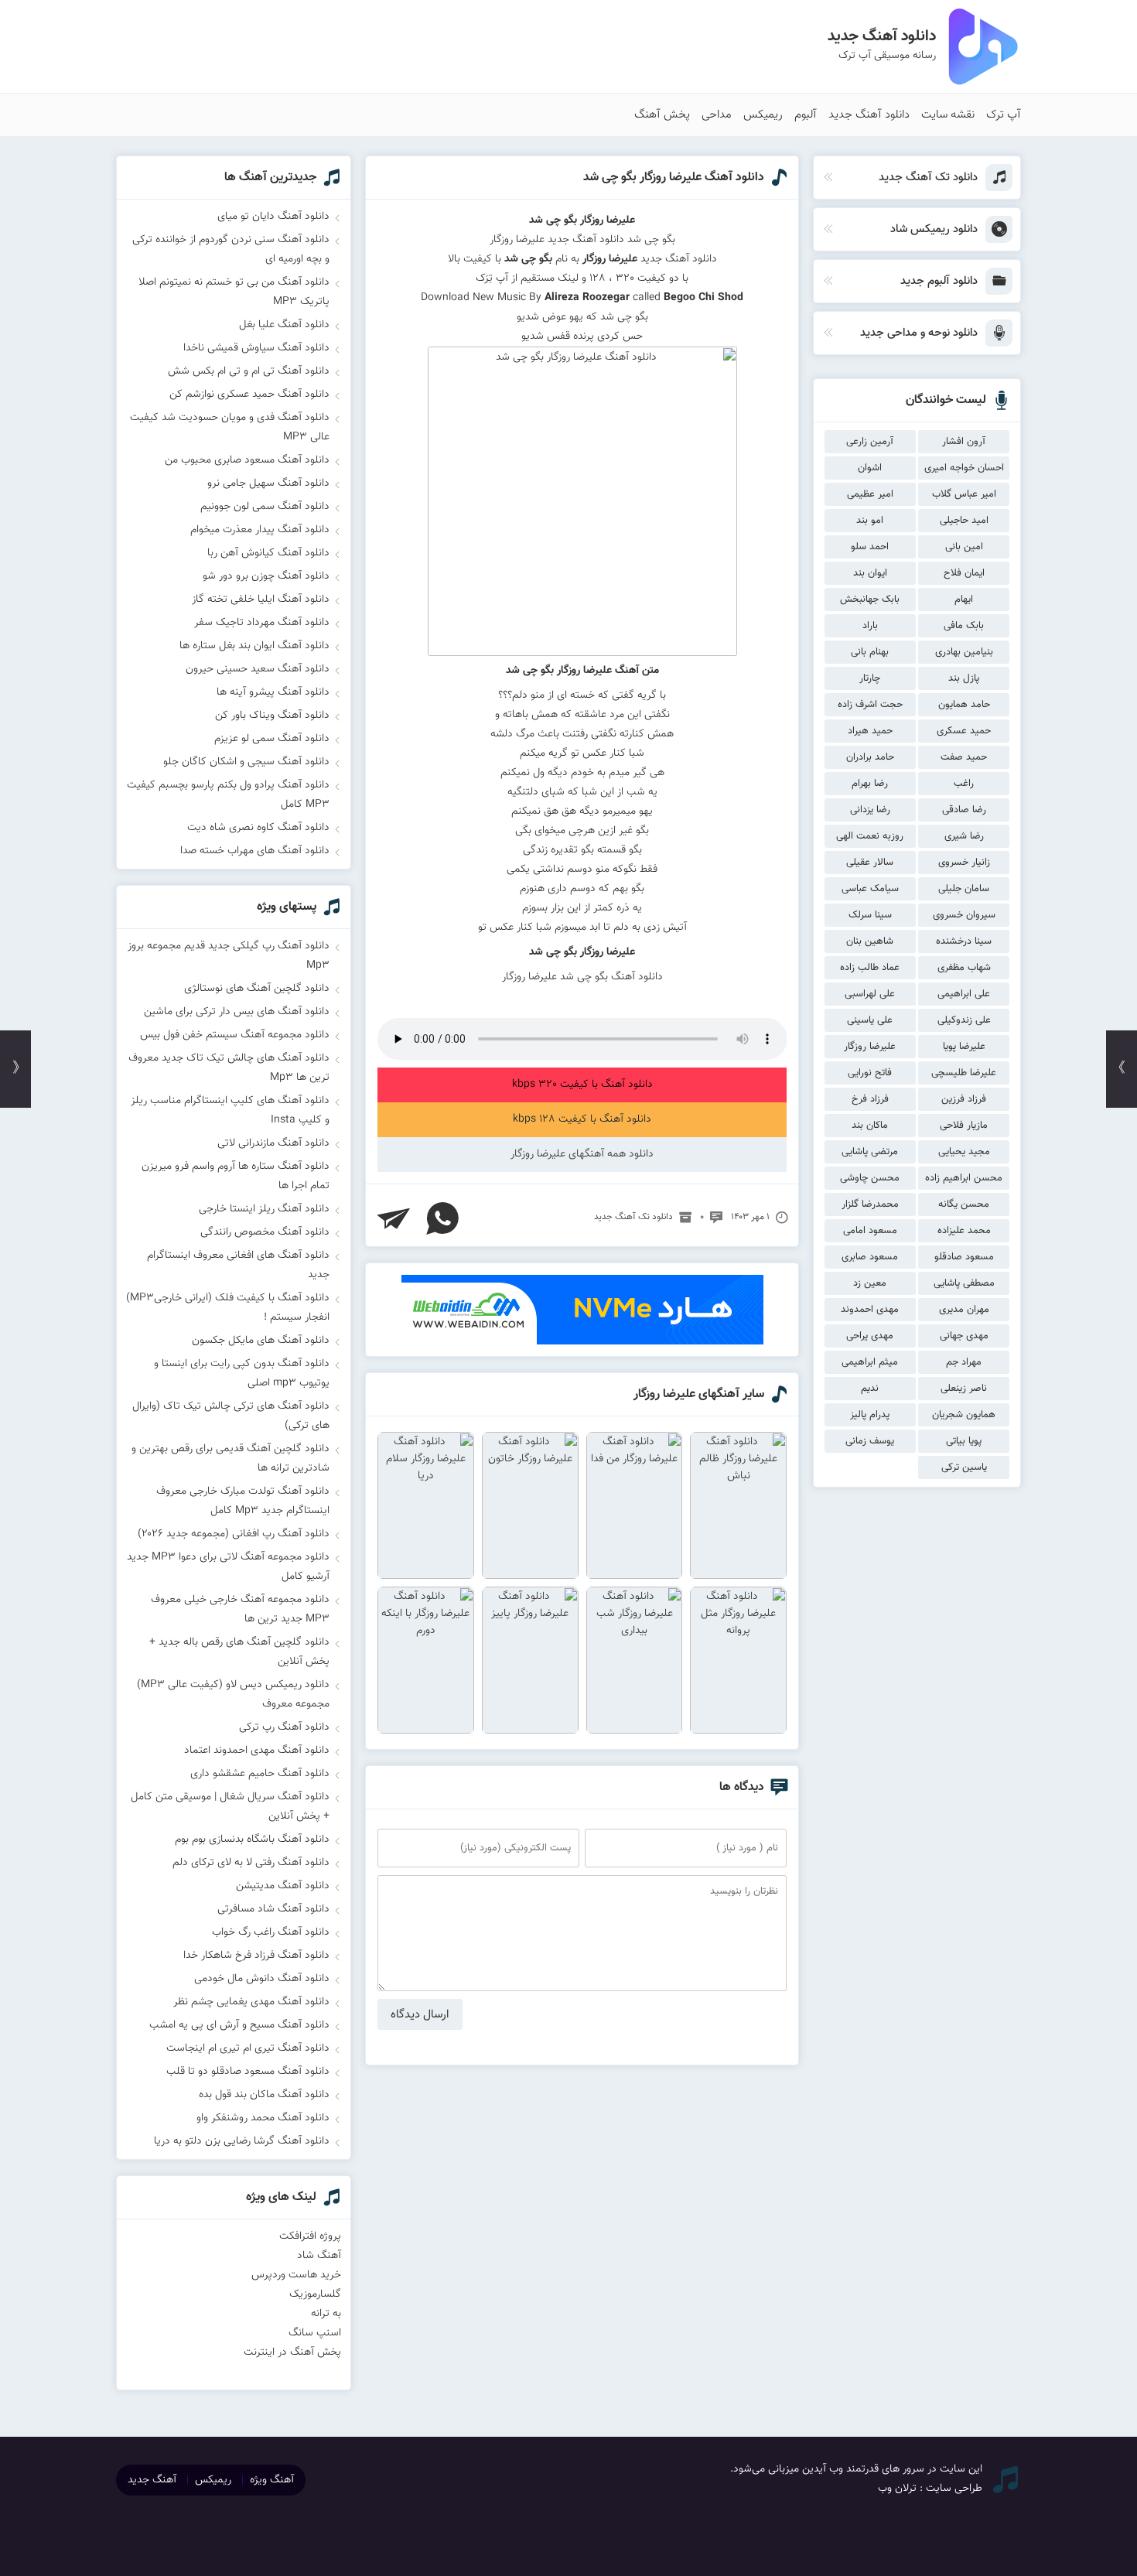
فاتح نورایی (870, 1073)
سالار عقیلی (870, 863)
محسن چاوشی (870, 1178)
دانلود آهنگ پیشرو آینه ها (273, 692)
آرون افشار (964, 442)
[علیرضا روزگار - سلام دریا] (426, 1505)
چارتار (870, 678)
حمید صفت (964, 757)
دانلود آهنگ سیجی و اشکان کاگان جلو (246, 762)
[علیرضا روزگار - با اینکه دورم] (426, 1660)
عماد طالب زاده (870, 968)
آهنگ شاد (319, 2256)
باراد (870, 626)
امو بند (870, 521)
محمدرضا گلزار (870, 1204)
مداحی (717, 115)
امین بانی (964, 547)
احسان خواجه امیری (964, 468)
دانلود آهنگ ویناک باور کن (272, 716)
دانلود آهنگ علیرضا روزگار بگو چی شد (674, 178)
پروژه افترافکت (310, 2236)
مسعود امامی (870, 1231)
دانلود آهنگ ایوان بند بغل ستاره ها (254, 646)
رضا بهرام (870, 784)
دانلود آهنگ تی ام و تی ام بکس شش (249, 371)
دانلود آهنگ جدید (869, 115)
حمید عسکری (964, 731)
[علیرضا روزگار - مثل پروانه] (738, 1660)
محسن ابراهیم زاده (964, 1178)
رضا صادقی (964, 810)
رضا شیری (964, 836)
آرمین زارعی (870, 442)
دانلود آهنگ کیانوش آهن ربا (268, 553)
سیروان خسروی (964, 915)
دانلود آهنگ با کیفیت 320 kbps (582, 1085)
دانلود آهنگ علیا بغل (284, 325)
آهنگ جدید (152, 2480)
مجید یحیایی (964, 1152)
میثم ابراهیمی (870, 1362)
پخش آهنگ (662, 115)
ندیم (870, 1389)
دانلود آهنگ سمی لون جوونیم (265, 507)
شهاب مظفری (964, 968)
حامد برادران (870, 757)
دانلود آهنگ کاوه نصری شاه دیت (258, 828)
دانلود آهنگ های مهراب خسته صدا (255, 851)
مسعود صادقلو (964, 1257)
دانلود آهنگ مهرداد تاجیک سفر (262, 623)
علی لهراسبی (870, 994)
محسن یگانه (964, 1204)
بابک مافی (964, 626)
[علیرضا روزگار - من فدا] (635, 1505)
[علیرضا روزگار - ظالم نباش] (738, 1505)
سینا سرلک (870, 915)
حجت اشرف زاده (870, 705)
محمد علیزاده (964, 1231)
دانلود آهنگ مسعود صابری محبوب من (247, 460)
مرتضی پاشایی (870, 1152)
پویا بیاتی (964, 1441)
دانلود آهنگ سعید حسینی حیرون (258, 669)
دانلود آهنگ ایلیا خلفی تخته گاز (261, 600)
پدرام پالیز (870, 1415)
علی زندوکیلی (964, 1020)
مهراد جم (964, 1362)
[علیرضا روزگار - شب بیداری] (635, 1660)
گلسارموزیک (315, 2294)
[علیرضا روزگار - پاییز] (530, 1660)
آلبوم (806, 115)
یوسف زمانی (870, 1441)
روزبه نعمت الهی (870, 836)
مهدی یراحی (870, 1336)
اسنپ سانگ (315, 2333)
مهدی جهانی (964, 1336)
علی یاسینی (870, 1020)
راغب (964, 784)
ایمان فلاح (964, 573)
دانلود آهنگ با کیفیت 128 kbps (582, 1119)
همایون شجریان (964, 1415)
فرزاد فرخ (870, 1099)
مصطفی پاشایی (964, 1283)
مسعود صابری (870, 1257)
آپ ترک (1004, 115)
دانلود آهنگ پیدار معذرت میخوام (260, 530)
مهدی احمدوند (870, 1310)
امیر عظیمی (870, 494)
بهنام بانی (870, 652)
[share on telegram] (394, 1218)
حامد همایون (964, 705)
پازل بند (964, 678)
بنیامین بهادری (964, 652)
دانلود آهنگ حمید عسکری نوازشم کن (249, 395)
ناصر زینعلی (964, 1389)
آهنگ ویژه (272, 2480)
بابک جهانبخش (870, 600)
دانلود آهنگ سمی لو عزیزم (272, 739)
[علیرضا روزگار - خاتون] (530, 1505)
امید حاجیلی (964, 521)
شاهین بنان (870, 941)
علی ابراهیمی (964, 994)
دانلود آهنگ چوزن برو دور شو (266, 576)
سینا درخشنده (964, 941)
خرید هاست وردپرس (296, 2275)
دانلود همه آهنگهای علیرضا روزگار (582, 1154)
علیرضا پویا (964, 1047)
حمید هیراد (870, 731)
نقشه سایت (948, 115)
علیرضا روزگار (870, 1047)
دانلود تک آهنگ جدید (633, 1217)
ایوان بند (870, 573)
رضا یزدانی (870, 810)
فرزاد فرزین (964, 1099)
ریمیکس (763, 115)
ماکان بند (870, 1126)
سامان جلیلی (964, 889)
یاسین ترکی (964, 1467)
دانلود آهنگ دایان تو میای (273, 217)
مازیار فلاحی (964, 1126)
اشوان (870, 468)
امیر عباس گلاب (964, 494)
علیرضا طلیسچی (964, 1073)
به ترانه (326, 2314)
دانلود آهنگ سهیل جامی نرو (268, 483)
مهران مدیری (964, 1310)
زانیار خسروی (964, 863)
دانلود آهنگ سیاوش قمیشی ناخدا (256, 348)
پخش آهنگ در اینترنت (292, 2352)
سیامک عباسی (870, 889)
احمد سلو (870, 547)
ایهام (964, 600)
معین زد (870, 1283)
